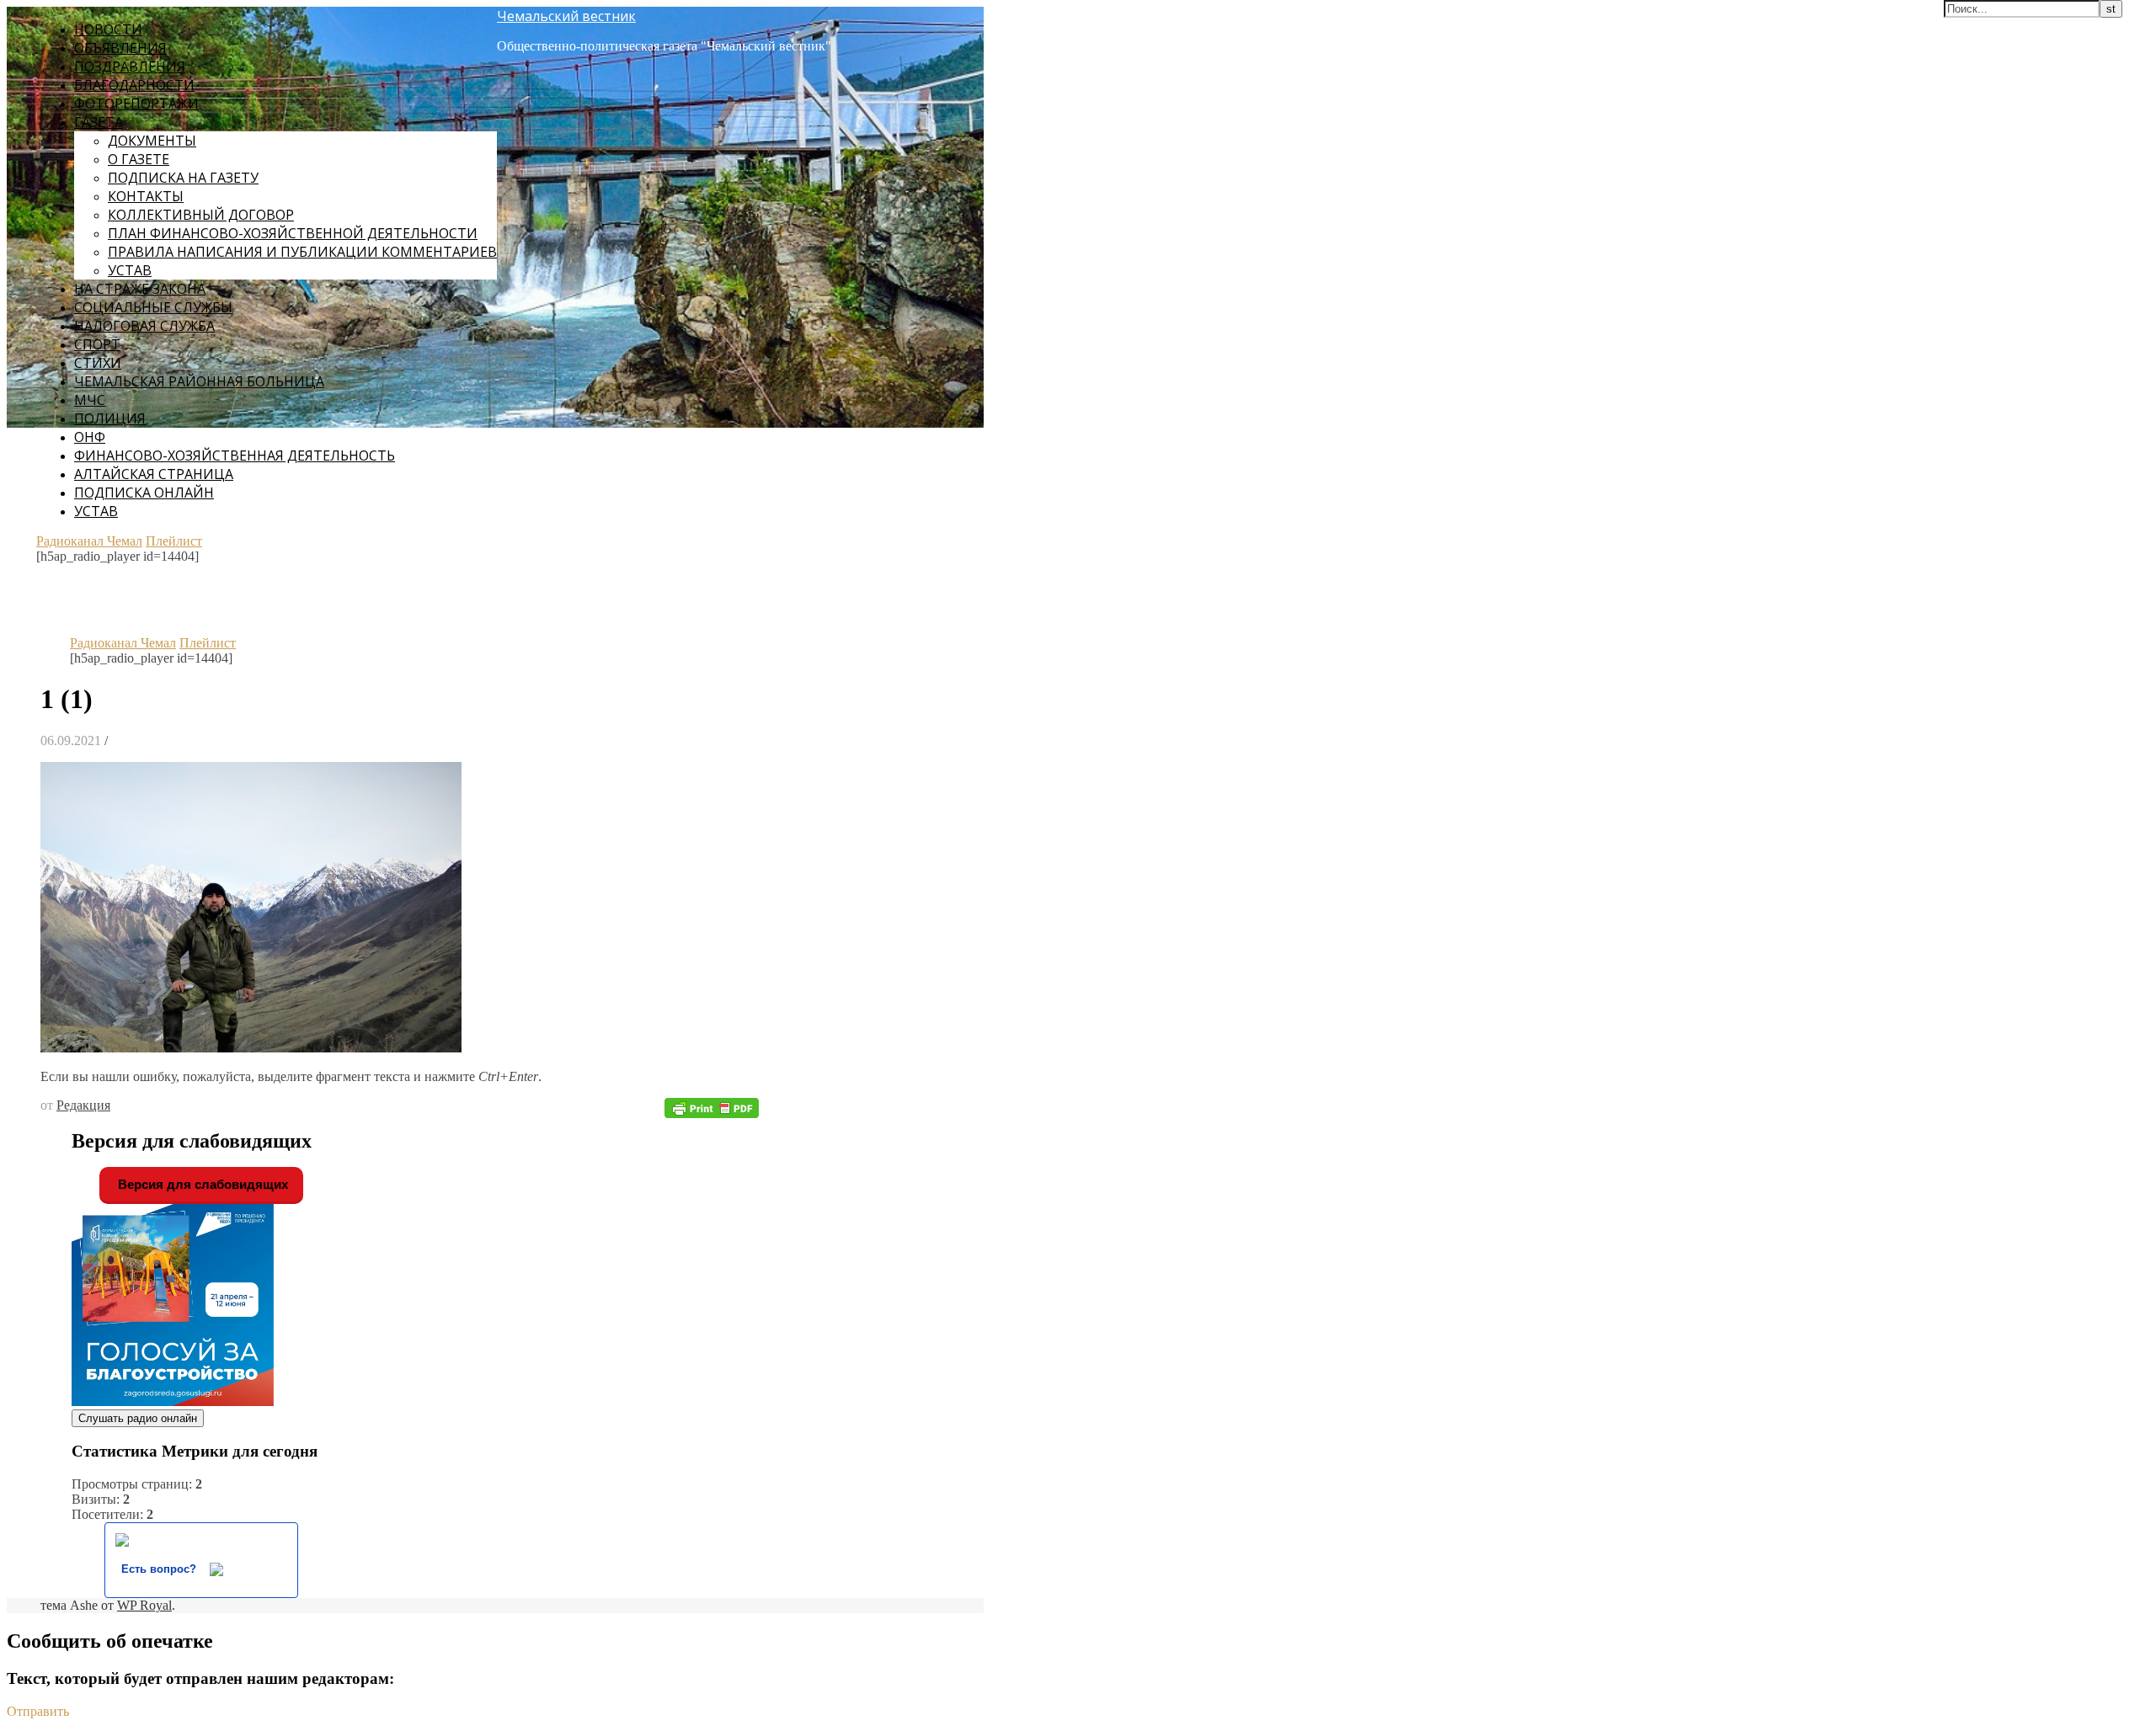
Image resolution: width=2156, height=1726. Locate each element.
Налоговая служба (144, 326)
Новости (108, 29)
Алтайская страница (154, 474)
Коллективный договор (201, 215)
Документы (152, 141)
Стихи (98, 363)
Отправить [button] (38, 1711)
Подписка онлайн (144, 493)
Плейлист (174, 541)
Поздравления (130, 67)
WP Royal (144, 1605)
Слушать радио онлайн (138, 1418)
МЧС (90, 400)
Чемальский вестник (566, 16)
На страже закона (140, 289)
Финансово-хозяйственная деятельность (235, 455)
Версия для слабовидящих (201, 1184)
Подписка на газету (183, 178)
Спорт (97, 344)
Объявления (120, 48)
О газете (139, 159)
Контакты (146, 196)
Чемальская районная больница (199, 381)
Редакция (83, 1105)
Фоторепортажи (136, 104)
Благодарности (134, 85)
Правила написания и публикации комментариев (302, 252)
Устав (130, 270)
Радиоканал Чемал (89, 541)
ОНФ (90, 437)
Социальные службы (153, 307)
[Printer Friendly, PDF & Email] (712, 1107)
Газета (99, 122)
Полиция (110, 418)
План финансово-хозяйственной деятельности (293, 233)
